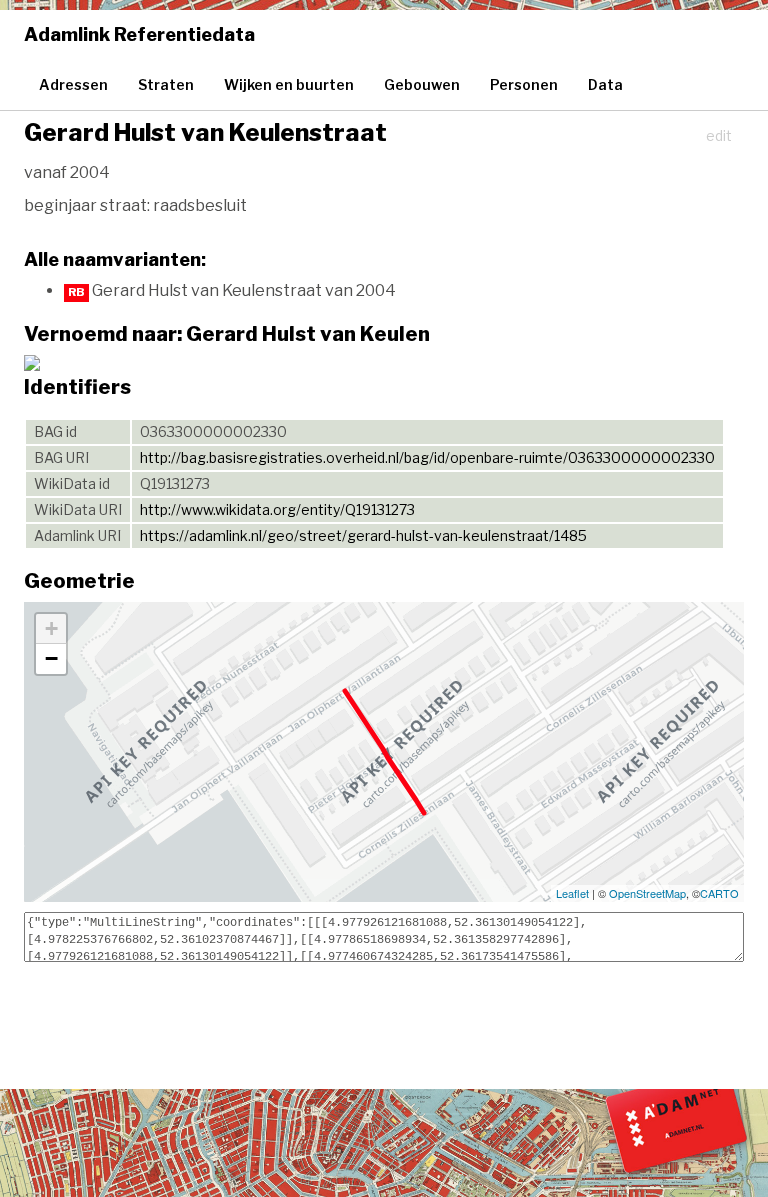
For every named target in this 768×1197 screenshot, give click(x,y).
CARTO (719, 893)
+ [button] (51, 628)
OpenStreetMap (647, 893)
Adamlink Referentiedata (139, 34)
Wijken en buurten (289, 84)
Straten (166, 84)
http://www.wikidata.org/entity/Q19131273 (277, 509)
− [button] (51, 658)
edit (719, 135)
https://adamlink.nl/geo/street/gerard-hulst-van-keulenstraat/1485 (363, 535)
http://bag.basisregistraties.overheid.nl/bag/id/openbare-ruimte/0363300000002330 (427, 457)
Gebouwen (422, 84)
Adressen (73, 84)
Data (605, 84)
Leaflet (572, 893)
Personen (524, 84)
